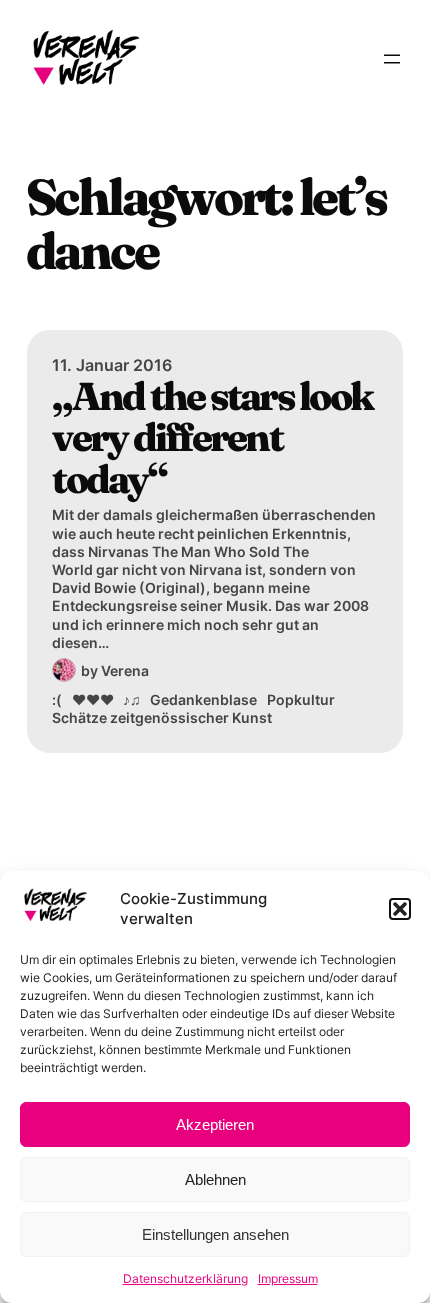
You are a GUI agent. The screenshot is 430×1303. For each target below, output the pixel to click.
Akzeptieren (215, 1124)
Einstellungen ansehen (215, 1234)
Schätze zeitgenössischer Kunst (162, 717)
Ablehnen (215, 1179)
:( (57, 699)
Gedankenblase (203, 699)
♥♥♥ (93, 699)
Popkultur (301, 699)
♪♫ (132, 699)
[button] (400, 909)
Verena (125, 670)
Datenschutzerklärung (185, 1278)
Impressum (288, 1278)
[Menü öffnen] (392, 59)
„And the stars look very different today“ (212, 438)
